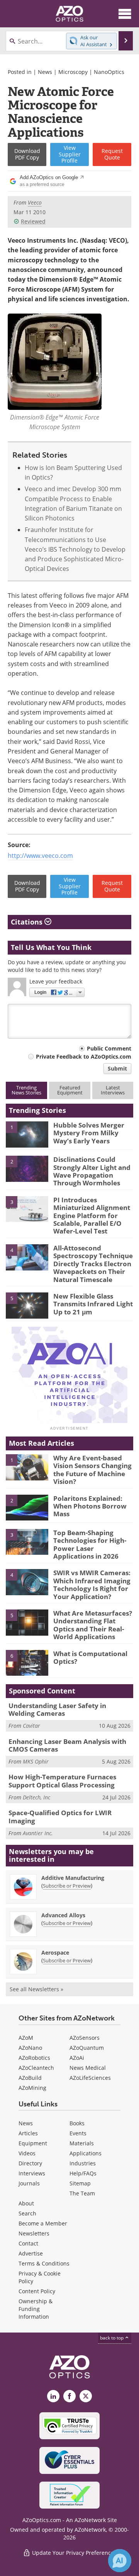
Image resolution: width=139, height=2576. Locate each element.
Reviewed (33, 221)
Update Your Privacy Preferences (74, 2553)
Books (77, 2123)
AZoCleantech (36, 2068)
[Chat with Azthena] (120, 2561)
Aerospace (55, 1953)
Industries (83, 2163)
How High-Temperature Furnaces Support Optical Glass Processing (62, 1781)
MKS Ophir (36, 1761)
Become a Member (43, 2223)
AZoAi (77, 2058)
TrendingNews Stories (26, 1090)
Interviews (32, 2173)
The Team (82, 2193)
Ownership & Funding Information (36, 2309)
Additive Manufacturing (73, 1878)
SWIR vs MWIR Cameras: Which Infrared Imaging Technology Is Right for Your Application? (92, 1584)
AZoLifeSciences (90, 2078)
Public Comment (109, 1048)
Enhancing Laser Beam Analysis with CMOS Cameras (67, 1745)
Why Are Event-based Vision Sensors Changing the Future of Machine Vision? (92, 1470)
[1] (27, 1134)
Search (27, 2213)
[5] (27, 1305)
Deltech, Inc (36, 1797)
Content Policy (37, 2291)
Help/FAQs (83, 2173)
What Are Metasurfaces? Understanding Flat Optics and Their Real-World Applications (93, 1625)
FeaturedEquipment (70, 1090)
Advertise (31, 2253)
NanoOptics (109, 72)
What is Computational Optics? (90, 1657)
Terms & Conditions (44, 2263)
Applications (86, 2153)
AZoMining (32, 2088)
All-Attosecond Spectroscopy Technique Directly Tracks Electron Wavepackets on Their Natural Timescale (93, 1264)
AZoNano (30, 2048)
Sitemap (80, 2183)
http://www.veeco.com (40, 856)
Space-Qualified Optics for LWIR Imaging (60, 1817)
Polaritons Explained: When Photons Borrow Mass (90, 1506)
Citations (28, 922)
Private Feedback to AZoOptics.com (84, 1056)
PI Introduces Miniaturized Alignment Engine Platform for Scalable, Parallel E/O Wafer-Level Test (92, 1216)
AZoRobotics (34, 2058)
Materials (82, 2143)
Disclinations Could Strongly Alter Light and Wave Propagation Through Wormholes (92, 1171)
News (45, 72)
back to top (112, 2338)
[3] (27, 1208)
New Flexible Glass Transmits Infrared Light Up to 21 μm (93, 1304)
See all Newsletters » (36, 1989)
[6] (27, 1662)
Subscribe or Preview (67, 1886)
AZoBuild (30, 2078)
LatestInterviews (113, 1090)
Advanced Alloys (63, 1915)
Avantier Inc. (38, 1833)
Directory (30, 2163)
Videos (27, 2153)
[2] (27, 1168)
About (26, 2203)
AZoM (26, 2038)
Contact (28, 2243)
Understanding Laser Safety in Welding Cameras (57, 1709)
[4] (27, 1257)
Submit (117, 1068)
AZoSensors (85, 2038)
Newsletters (34, 2233)
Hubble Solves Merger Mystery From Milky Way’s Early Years (89, 1133)
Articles (28, 2133)
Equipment (33, 2143)
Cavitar (31, 1726)
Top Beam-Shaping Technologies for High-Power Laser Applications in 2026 (90, 1544)
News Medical (88, 2068)
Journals (29, 2183)
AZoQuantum (87, 2048)
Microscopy (73, 72)
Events (78, 2133)
